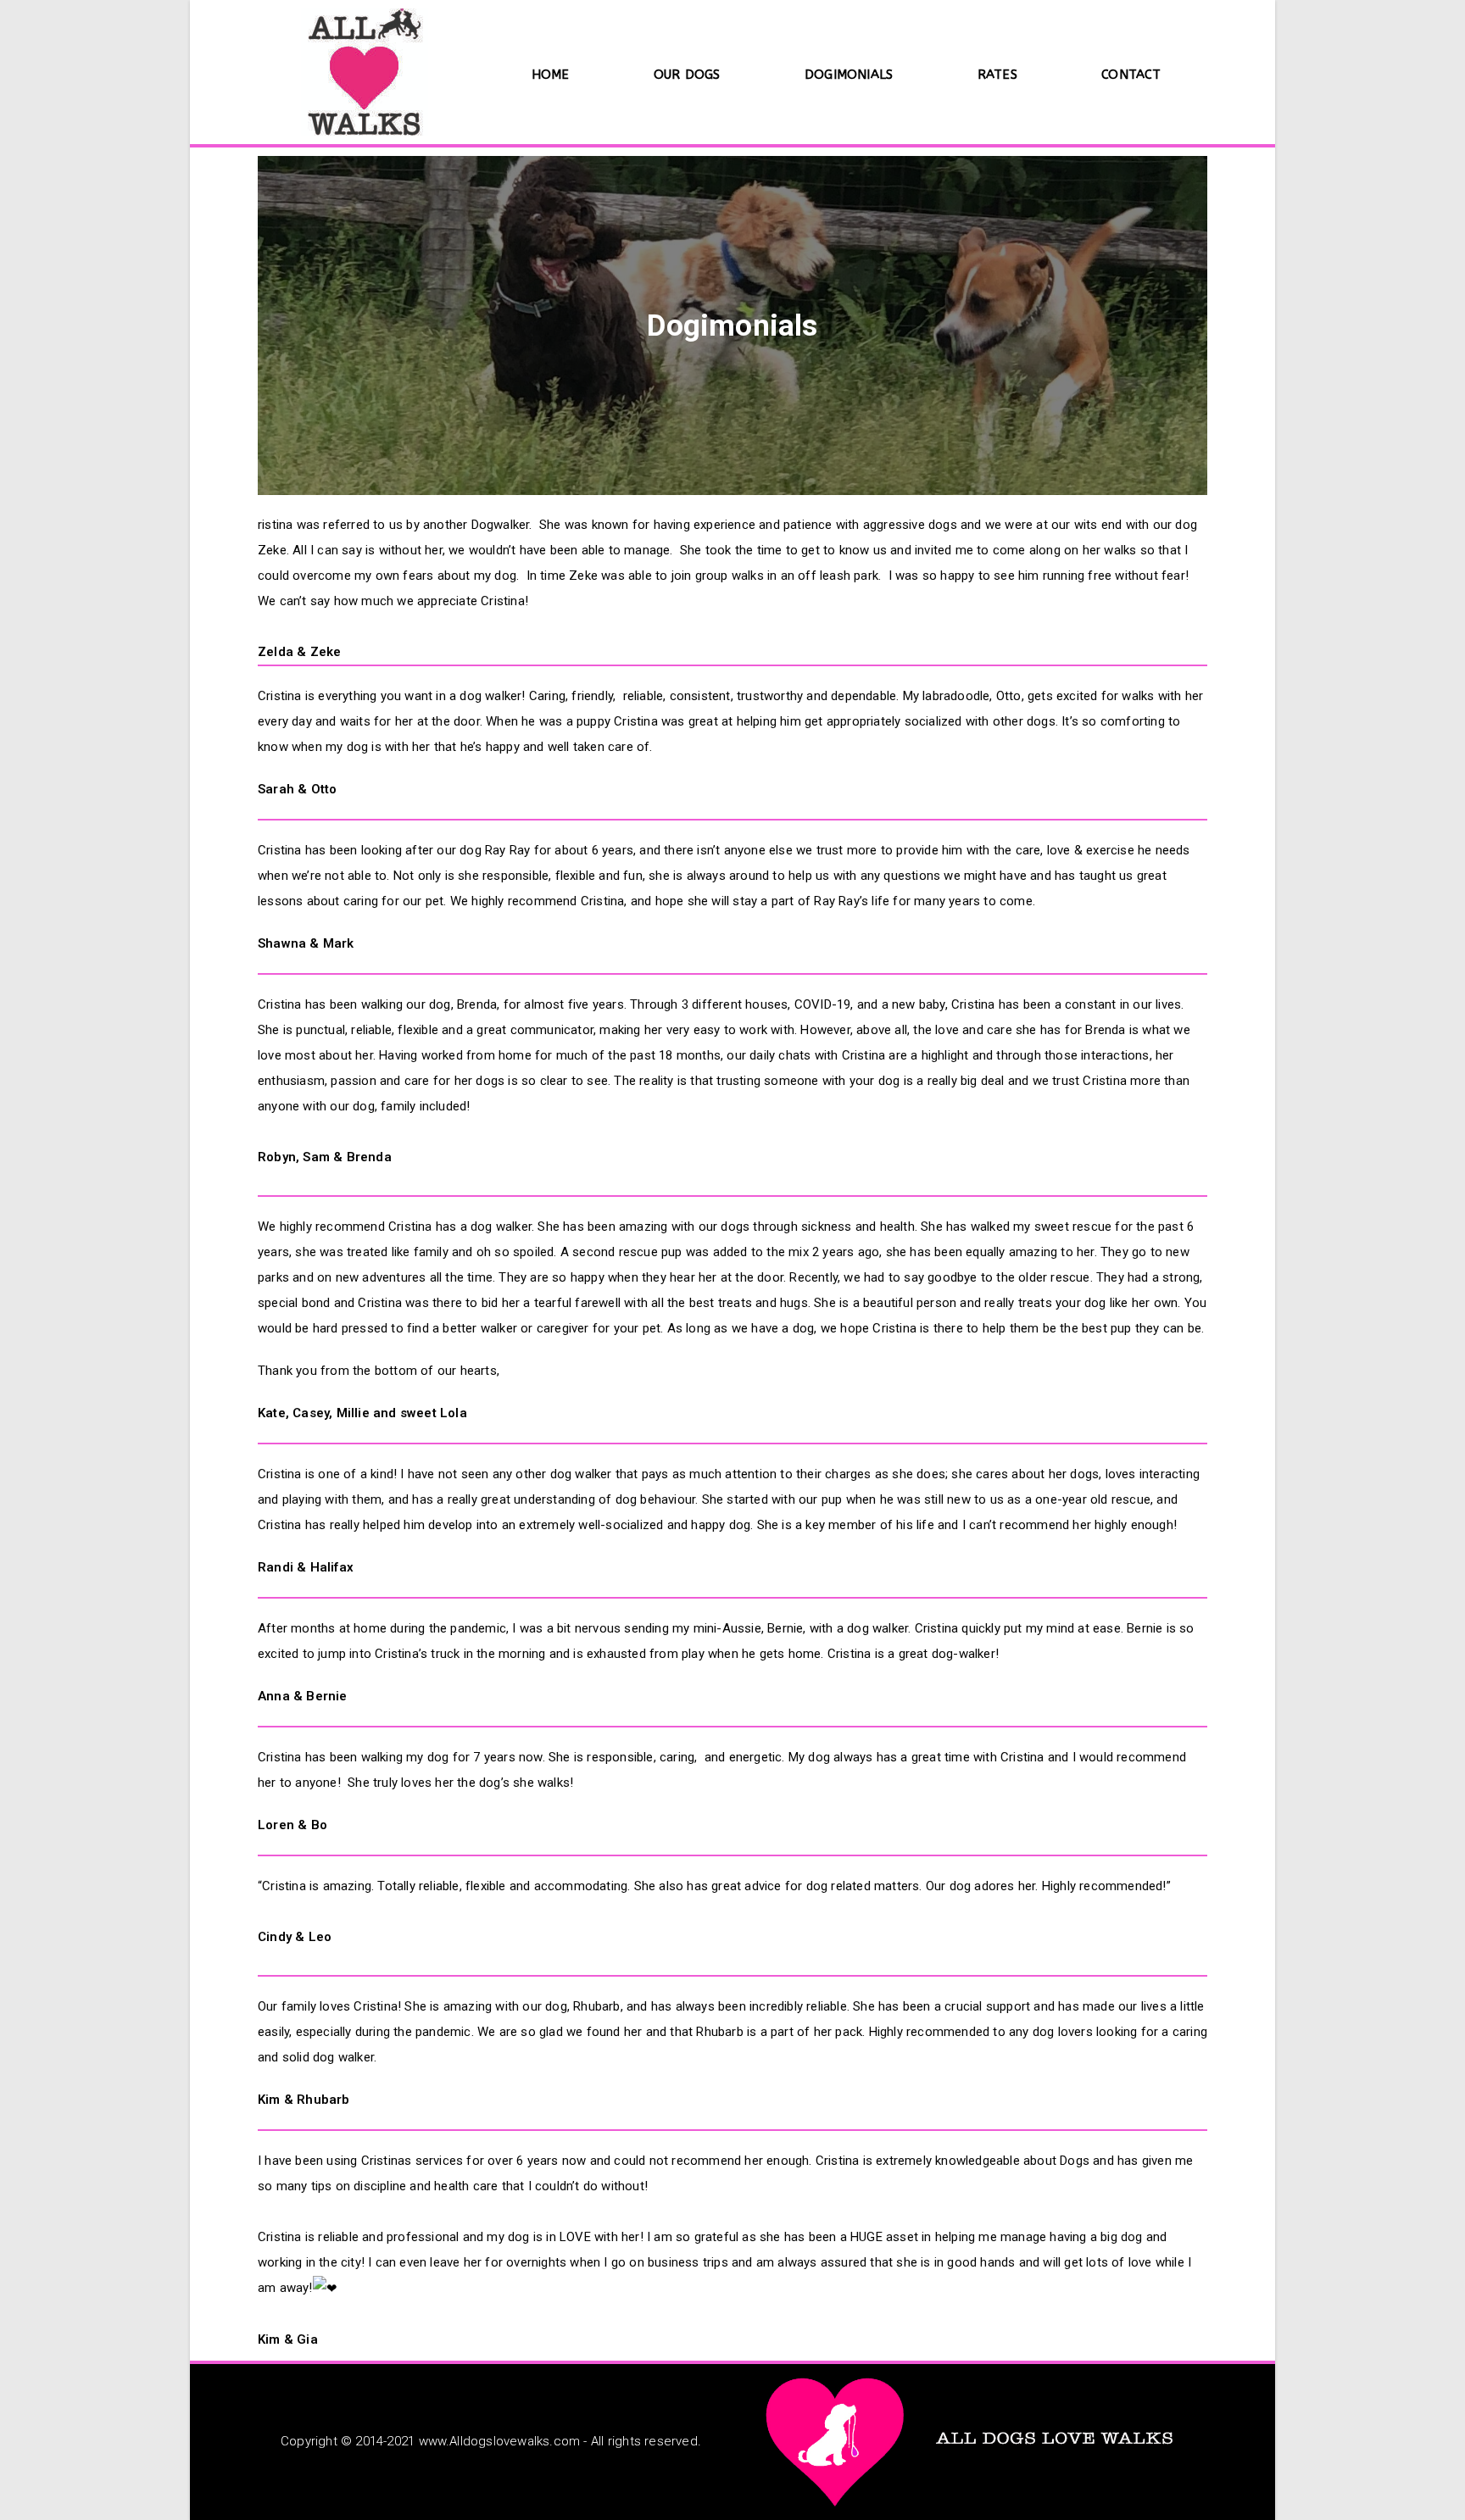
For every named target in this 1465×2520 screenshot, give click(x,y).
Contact (1131, 75)
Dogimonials (849, 75)
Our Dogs (687, 75)
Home (551, 75)
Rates (997, 75)
